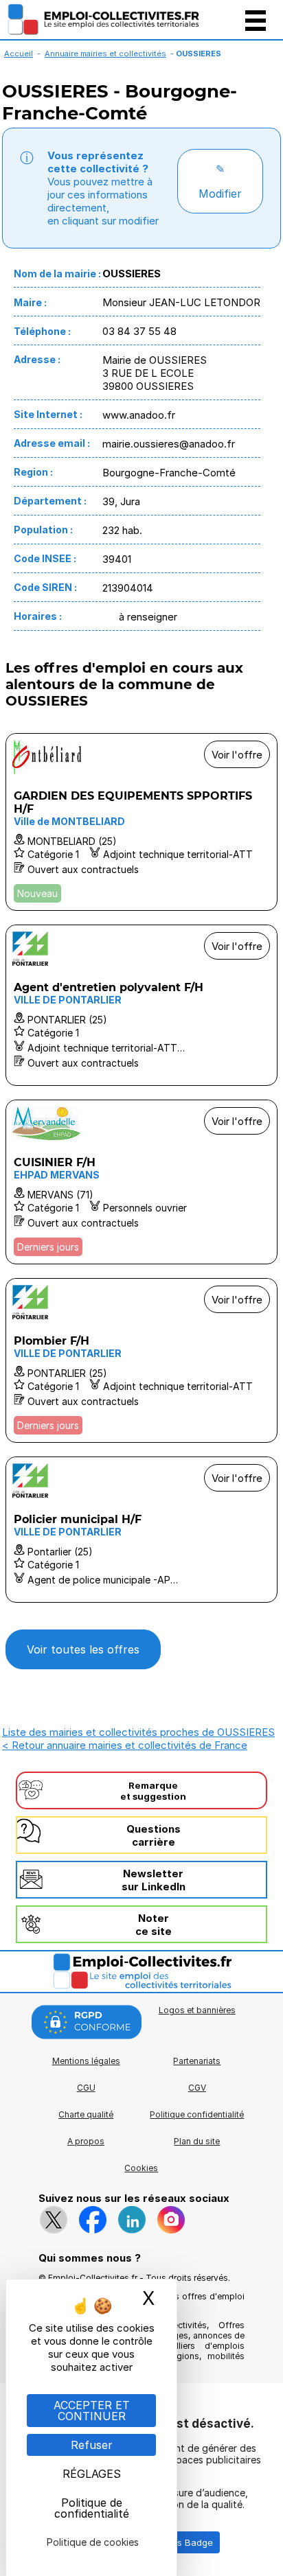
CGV (197, 2088)
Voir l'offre (237, 755)
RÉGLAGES (92, 2474)
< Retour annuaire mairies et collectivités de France (125, 1745)
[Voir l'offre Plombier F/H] (141, 1360)
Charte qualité (86, 2114)
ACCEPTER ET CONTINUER (92, 2411)
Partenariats (197, 2061)
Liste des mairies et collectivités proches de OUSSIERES (138, 1732)
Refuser (92, 2445)
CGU (86, 2088)
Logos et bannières (197, 2010)
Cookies (141, 2168)
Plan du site (197, 2141)
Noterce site (154, 1925)
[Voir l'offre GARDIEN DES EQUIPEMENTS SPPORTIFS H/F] (141, 822)
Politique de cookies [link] (93, 2542)
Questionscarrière (154, 1835)
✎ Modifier (220, 181)
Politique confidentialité (197, 2114)
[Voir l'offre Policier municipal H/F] (141, 1530)
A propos (86, 2141)
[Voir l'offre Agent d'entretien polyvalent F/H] (141, 1005)
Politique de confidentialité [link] (92, 2508)
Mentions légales (86, 2061)
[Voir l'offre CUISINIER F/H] (141, 1182)
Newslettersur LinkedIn (154, 1880)
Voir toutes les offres (83, 1649)
